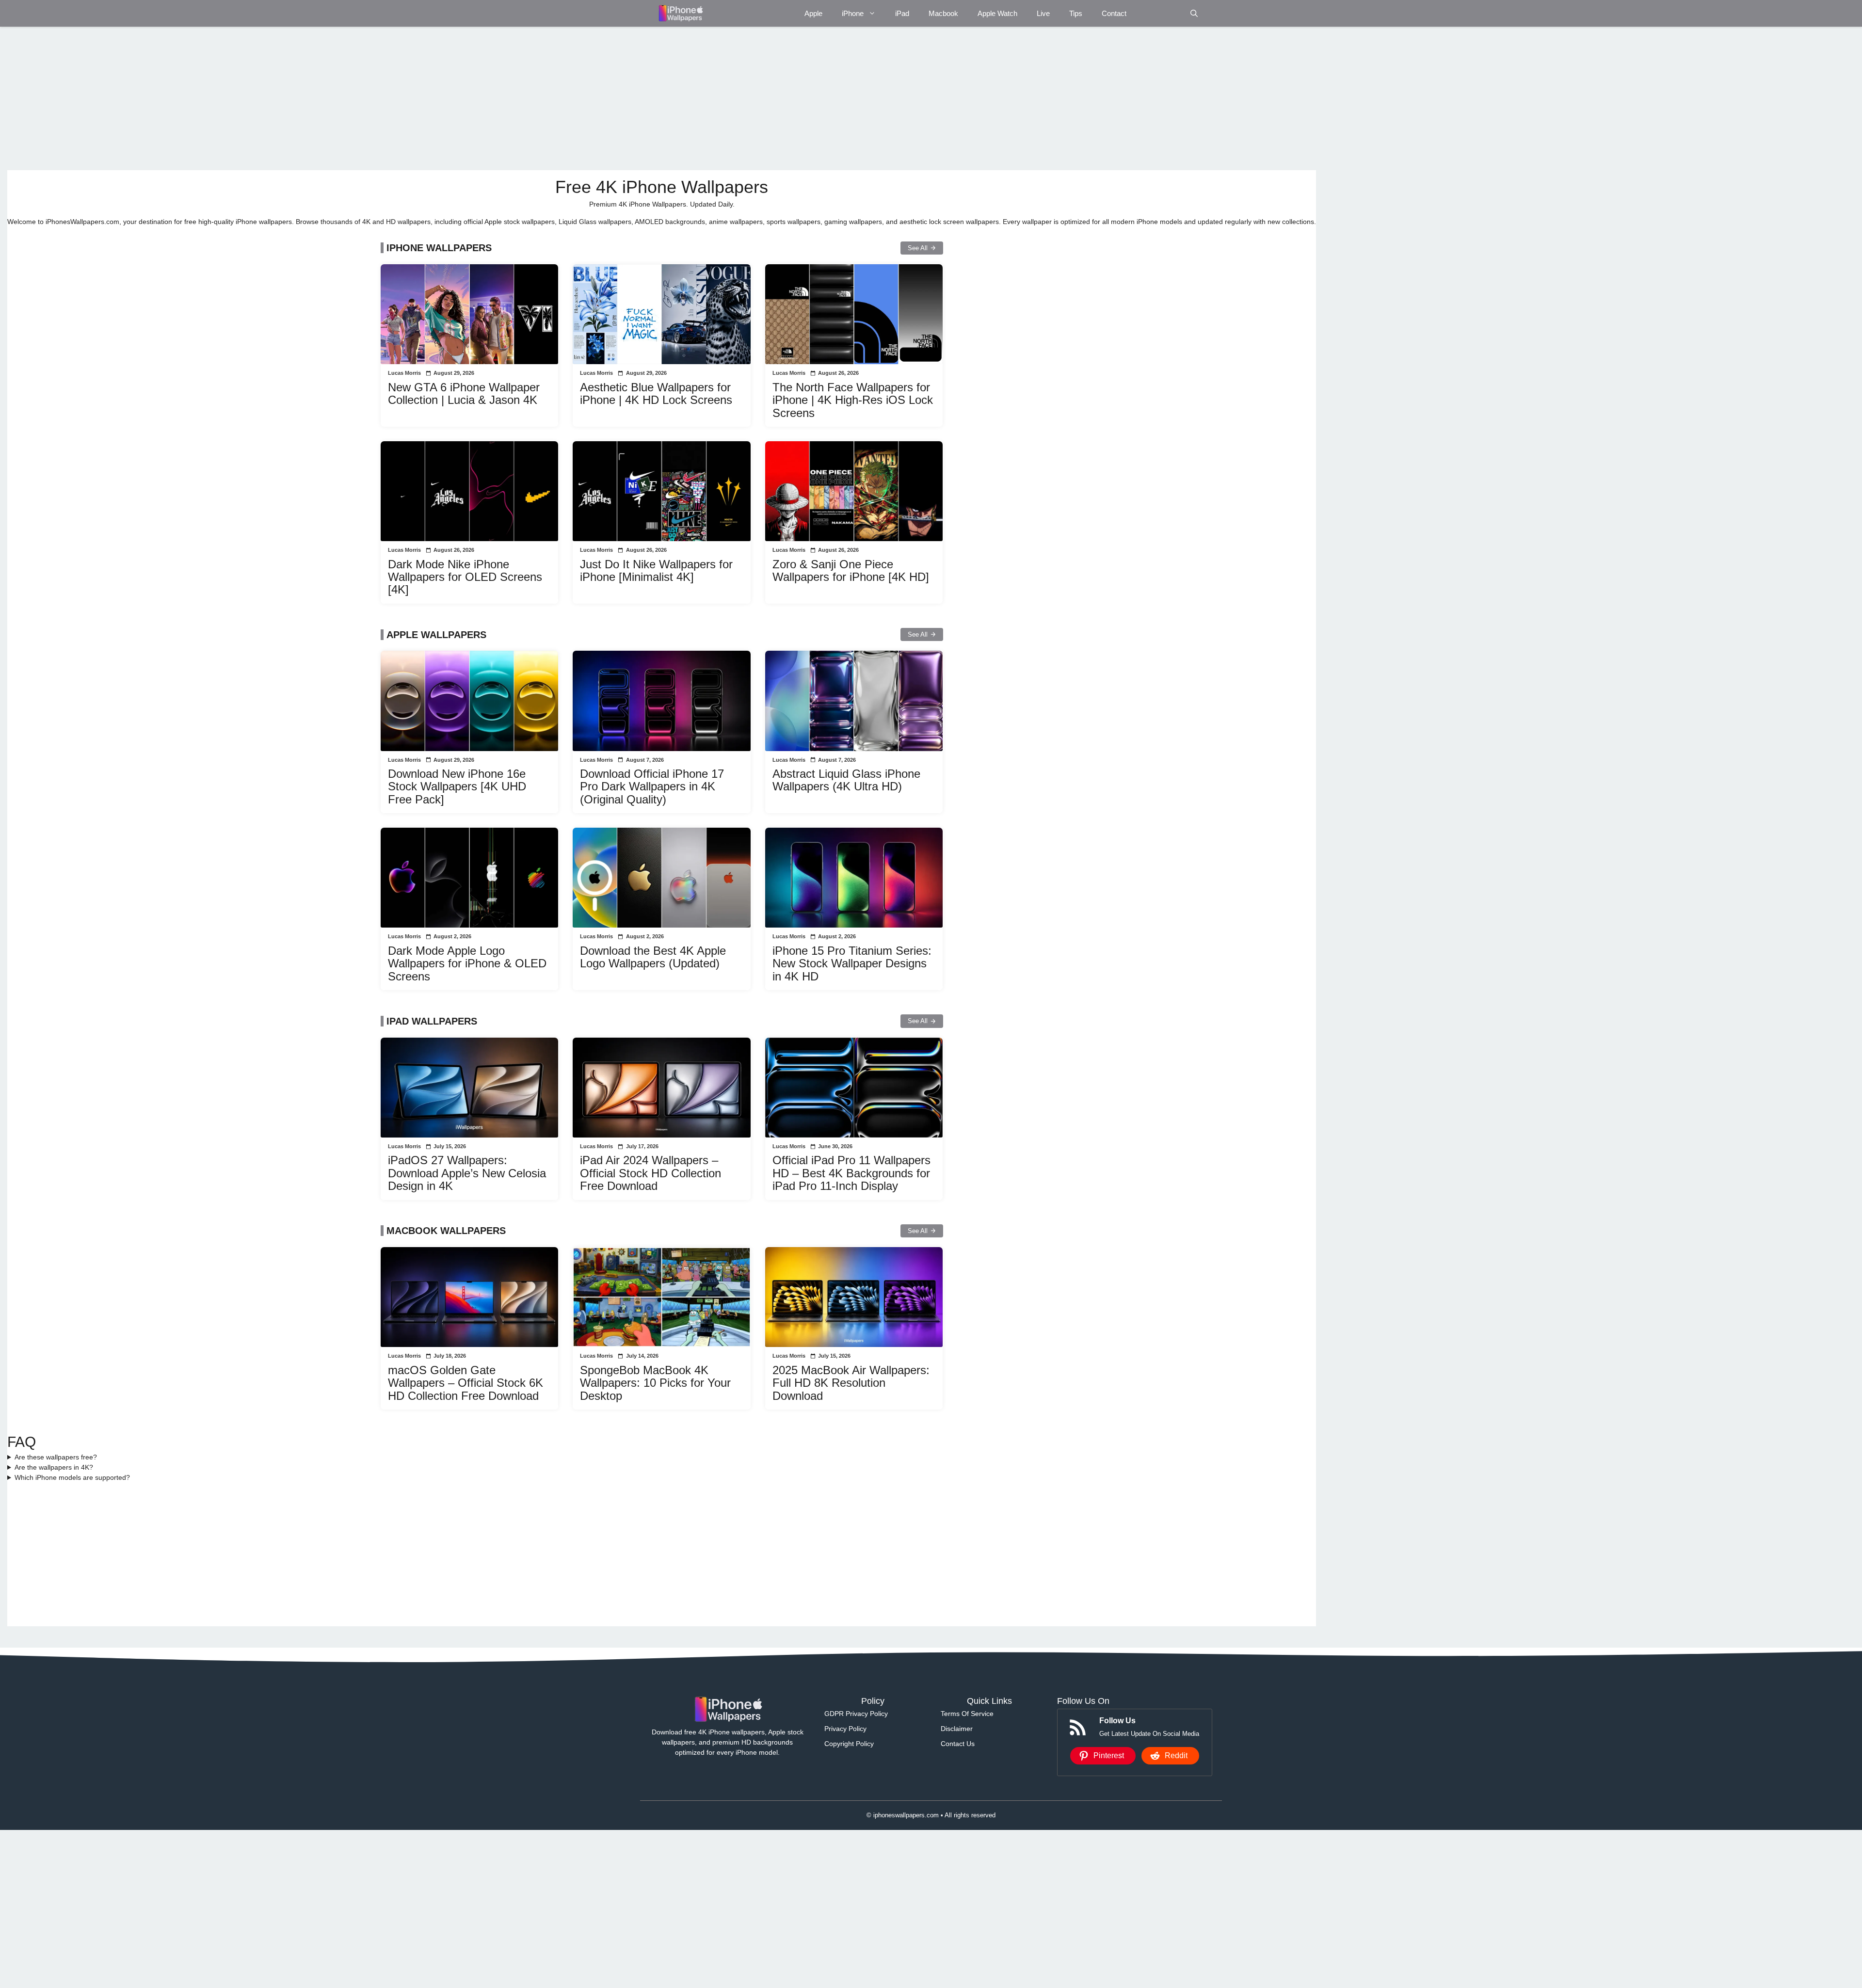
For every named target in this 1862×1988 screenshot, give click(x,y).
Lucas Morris (404, 373)
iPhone (853, 13)
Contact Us (958, 1744)
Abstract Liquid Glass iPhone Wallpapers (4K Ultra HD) (846, 780)
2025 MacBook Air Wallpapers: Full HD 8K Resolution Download (851, 1383)
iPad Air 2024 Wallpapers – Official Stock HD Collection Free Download (650, 1173)
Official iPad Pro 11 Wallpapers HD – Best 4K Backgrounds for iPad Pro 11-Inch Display (851, 1173)
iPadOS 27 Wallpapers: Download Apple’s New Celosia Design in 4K (467, 1173)
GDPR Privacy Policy (856, 1714)
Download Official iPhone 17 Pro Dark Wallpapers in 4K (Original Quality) (652, 786)
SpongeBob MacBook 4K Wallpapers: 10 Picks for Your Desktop (655, 1383)
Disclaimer (957, 1729)
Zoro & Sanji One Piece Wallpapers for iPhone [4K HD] (851, 570)
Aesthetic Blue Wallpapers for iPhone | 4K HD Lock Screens (656, 393)
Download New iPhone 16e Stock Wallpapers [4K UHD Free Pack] (457, 786)
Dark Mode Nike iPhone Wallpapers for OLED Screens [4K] (465, 577)
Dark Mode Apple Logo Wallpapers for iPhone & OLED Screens (467, 963)
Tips (1076, 13)
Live (1043, 13)
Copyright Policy (849, 1744)
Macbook (943, 13)
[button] (1194, 13)
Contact (1114, 13)
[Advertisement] (298, 98)
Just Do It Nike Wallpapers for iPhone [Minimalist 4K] (656, 570)
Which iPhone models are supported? (72, 1477)
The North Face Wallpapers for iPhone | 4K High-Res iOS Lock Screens (853, 400)
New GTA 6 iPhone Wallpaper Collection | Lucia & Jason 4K (464, 393)
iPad (902, 13)
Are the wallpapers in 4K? (54, 1467)
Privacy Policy (845, 1729)
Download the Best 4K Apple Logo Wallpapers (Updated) (653, 957)
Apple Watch (997, 13)
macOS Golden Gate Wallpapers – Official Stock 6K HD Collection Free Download (465, 1383)
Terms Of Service (967, 1714)
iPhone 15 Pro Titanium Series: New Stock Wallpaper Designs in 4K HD (852, 963)
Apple (813, 13)
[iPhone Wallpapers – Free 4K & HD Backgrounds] (680, 13)
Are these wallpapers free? (56, 1457)
